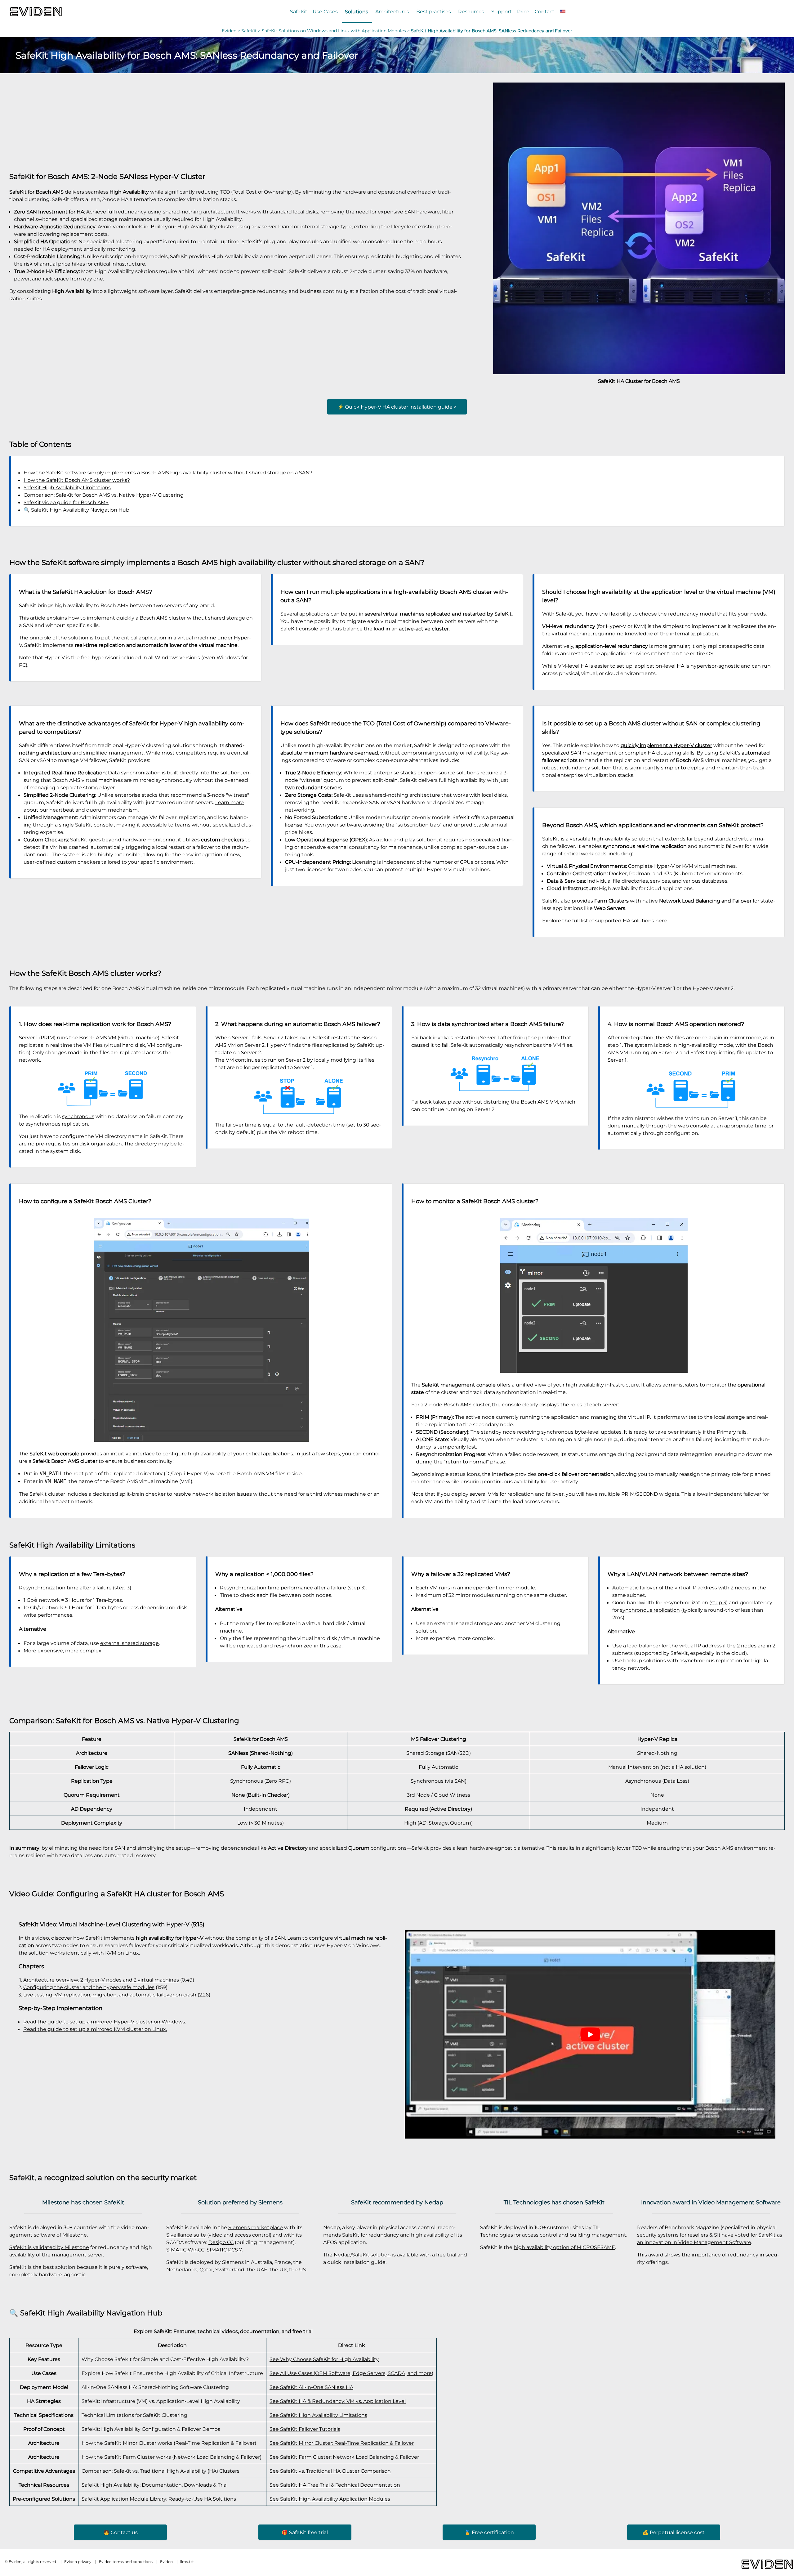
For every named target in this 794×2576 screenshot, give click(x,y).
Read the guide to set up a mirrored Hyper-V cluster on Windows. (105, 2022)
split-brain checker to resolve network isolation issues (186, 1494)
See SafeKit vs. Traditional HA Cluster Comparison (330, 2471)
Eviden (229, 31)
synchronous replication (650, 1610)
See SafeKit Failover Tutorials (305, 2429)
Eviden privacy (78, 2562)
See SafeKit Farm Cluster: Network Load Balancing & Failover (344, 2457)
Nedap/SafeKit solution (362, 2255)
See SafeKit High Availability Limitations (318, 2415)
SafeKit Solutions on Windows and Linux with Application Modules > (336, 31)
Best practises (434, 11)
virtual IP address (696, 1588)
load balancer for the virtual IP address (674, 1646)
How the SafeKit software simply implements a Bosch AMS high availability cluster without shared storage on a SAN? (168, 473)
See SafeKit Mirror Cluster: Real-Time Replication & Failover (342, 2443)
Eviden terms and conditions (126, 2562)
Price (523, 11)
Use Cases (325, 11)
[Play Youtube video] (590, 2034)
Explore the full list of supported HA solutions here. (605, 921)
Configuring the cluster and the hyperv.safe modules (89, 1987)
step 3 (122, 1588)
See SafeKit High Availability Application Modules (330, 2499)
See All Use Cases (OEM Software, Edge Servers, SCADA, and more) (351, 2373)
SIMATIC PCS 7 (224, 2250)
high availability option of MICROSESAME (564, 2247)
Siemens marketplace (256, 2227)
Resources (471, 11)
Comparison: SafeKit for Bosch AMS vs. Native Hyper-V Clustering (104, 495)
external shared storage (129, 1643)
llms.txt (187, 2562)
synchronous (78, 1116)
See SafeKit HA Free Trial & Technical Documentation (335, 2485)
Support (502, 11)
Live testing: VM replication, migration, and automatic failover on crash (110, 1995)
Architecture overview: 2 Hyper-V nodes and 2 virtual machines (101, 1980)
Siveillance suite (186, 2235)
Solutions (357, 11)
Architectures (392, 11)
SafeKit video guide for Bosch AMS (66, 502)
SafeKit (299, 11)
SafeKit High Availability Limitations (67, 487)
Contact (545, 11)
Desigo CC (221, 2242)
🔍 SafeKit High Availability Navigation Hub (76, 510)
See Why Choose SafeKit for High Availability (324, 2359)
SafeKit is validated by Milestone (49, 2247)
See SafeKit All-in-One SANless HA (311, 2387)
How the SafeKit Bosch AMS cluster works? (77, 480)
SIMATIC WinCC (185, 2250)
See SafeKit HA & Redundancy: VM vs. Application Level (338, 2401)
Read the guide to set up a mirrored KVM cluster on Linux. (95, 2029)
